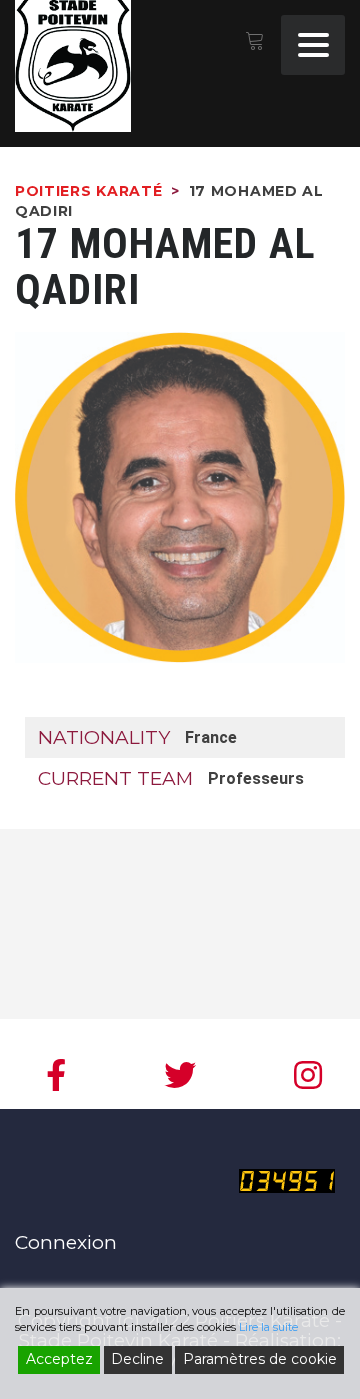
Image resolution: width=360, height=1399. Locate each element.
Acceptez (59, 1359)
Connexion (66, 1242)
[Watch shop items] (254, 43)
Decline (137, 1359)
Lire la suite (268, 1327)
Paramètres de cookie (260, 1359)
